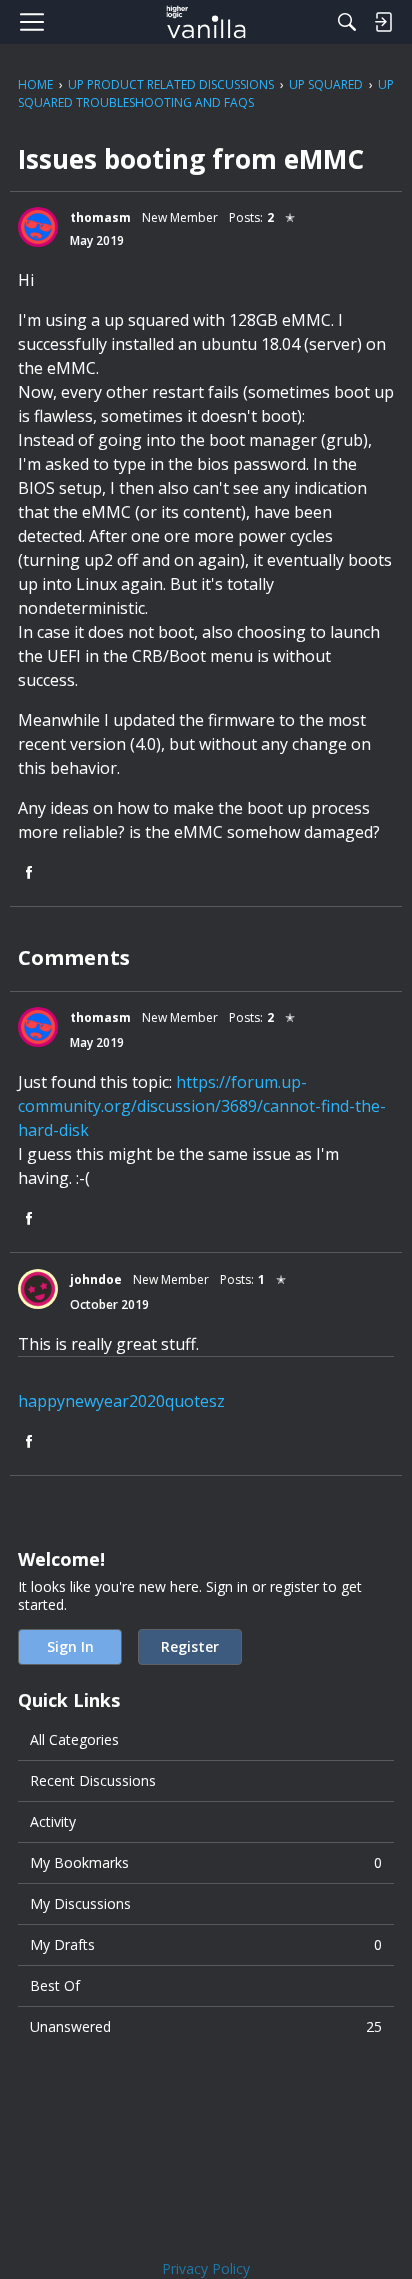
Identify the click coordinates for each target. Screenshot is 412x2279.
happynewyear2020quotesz (121, 1401)
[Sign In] (383, 22)
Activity (53, 1821)
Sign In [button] (70, 1646)
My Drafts (206, 1944)
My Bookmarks (206, 1862)
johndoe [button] (96, 1279)
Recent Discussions (93, 1780)
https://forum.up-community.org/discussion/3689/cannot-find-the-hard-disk (202, 1106)
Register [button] (190, 1646)
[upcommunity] (206, 22)
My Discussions (80, 1903)
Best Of (55, 1985)
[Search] (347, 22)
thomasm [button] (100, 217)
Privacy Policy (206, 2268)
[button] (38, 227)
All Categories (74, 1739)
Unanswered (206, 2026)
